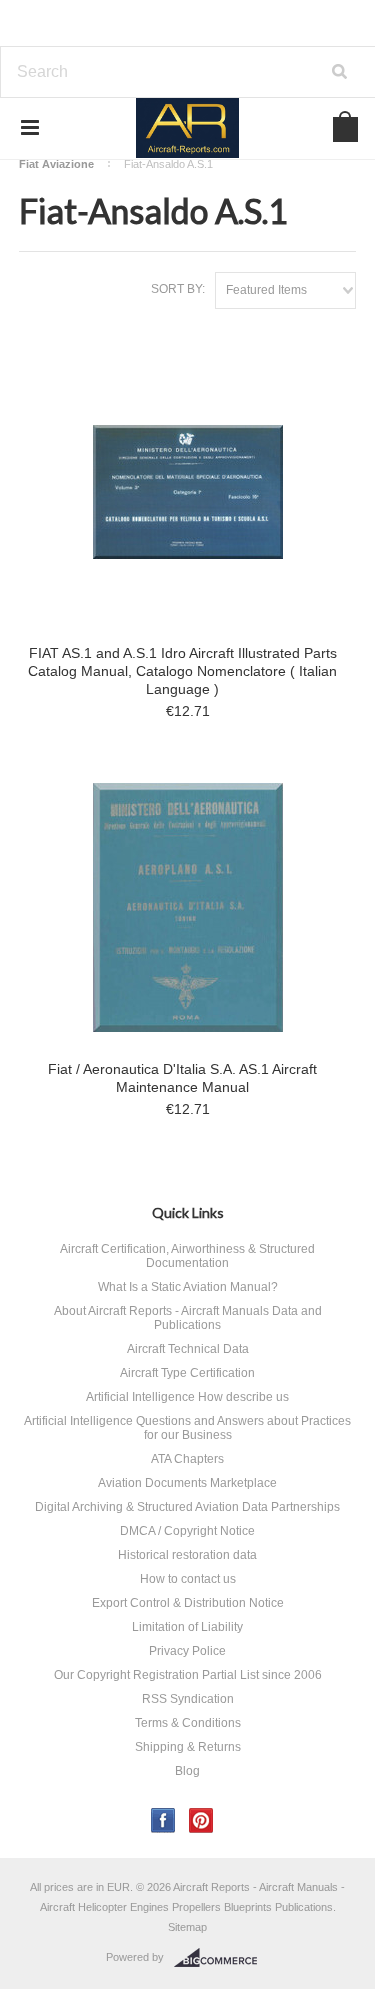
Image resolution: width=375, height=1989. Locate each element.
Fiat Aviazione (56, 164)
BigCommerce (221, 1958)
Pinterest (201, 1820)
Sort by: (178, 289)
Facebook (163, 1820)
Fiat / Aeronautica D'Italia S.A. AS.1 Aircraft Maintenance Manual (182, 1078)
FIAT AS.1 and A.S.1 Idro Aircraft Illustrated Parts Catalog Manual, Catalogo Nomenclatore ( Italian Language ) (182, 671)
